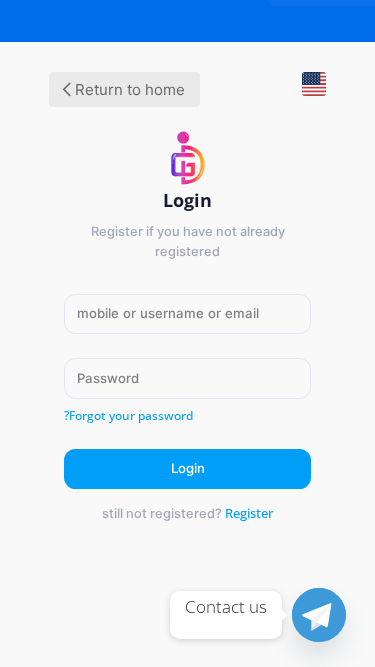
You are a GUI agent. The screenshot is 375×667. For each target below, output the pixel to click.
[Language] (306, 92)
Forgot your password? (128, 416)
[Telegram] (319, 615)
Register (249, 513)
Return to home (128, 89)
